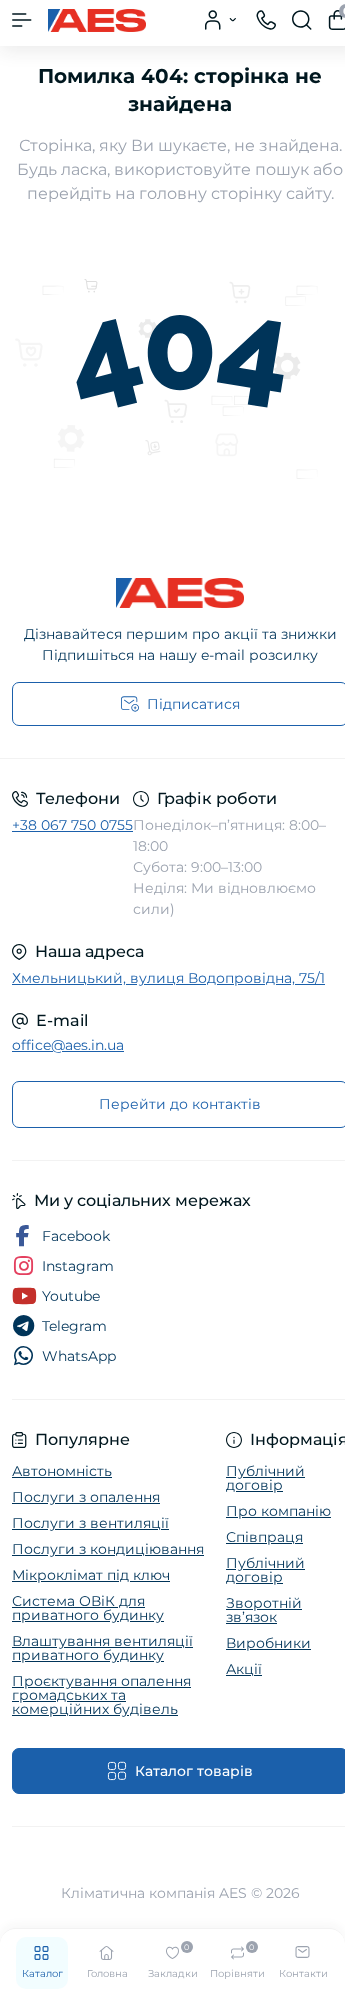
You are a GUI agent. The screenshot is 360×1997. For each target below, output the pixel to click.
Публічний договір (265, 1478)
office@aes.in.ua (68, 1045)
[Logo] (97, 20)
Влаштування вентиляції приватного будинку (102, 1648)
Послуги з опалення (86, 1497)
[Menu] (22, 20)
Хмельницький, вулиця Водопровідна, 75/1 (168, 978)
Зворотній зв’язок (264, 1610)
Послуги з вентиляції (90, 1523)
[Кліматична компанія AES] (180, 593)
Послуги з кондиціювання (108, 1549)
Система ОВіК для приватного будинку (88, 1608)
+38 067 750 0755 (72, 825)
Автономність (62, 1471)
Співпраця (264, 1537)
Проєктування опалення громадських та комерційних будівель (101, 1695)
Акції (244, 1669)
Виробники (268, 1643)
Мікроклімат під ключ (91, 1575)
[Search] (302, 20)
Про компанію (278, 1511)
